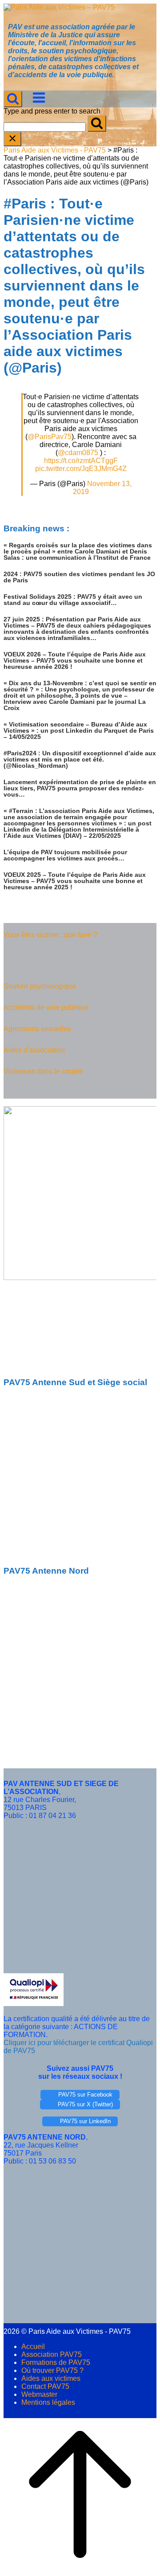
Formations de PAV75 (56, 2362)
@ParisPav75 (50, 437)
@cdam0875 (78, 453)
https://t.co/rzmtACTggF (81, 461)
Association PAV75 (52, 2354)
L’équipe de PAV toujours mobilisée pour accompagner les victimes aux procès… (65, 855)
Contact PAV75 (45, 2386)
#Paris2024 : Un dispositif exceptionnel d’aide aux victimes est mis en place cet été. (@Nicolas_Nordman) (80, 759)
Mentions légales (48, 2402)
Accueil (33, 2346)
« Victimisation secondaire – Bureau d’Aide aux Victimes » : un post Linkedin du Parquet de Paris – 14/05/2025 (79, 730)
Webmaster (39, 2394)
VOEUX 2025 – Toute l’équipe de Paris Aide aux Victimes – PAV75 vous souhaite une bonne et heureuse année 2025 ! (75, 881)
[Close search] (12, 139)
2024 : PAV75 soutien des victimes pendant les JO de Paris (79, 577)
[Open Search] (13, 99)
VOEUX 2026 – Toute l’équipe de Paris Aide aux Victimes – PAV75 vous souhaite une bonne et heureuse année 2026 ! (75, 660)
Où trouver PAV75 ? (52, 2370)
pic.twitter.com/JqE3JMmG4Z (81, 469)
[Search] (97, 124)
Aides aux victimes (51, 2378)
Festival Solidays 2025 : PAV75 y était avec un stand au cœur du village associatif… (73, 600)
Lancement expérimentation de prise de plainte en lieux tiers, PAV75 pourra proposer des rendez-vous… (80, 788)
